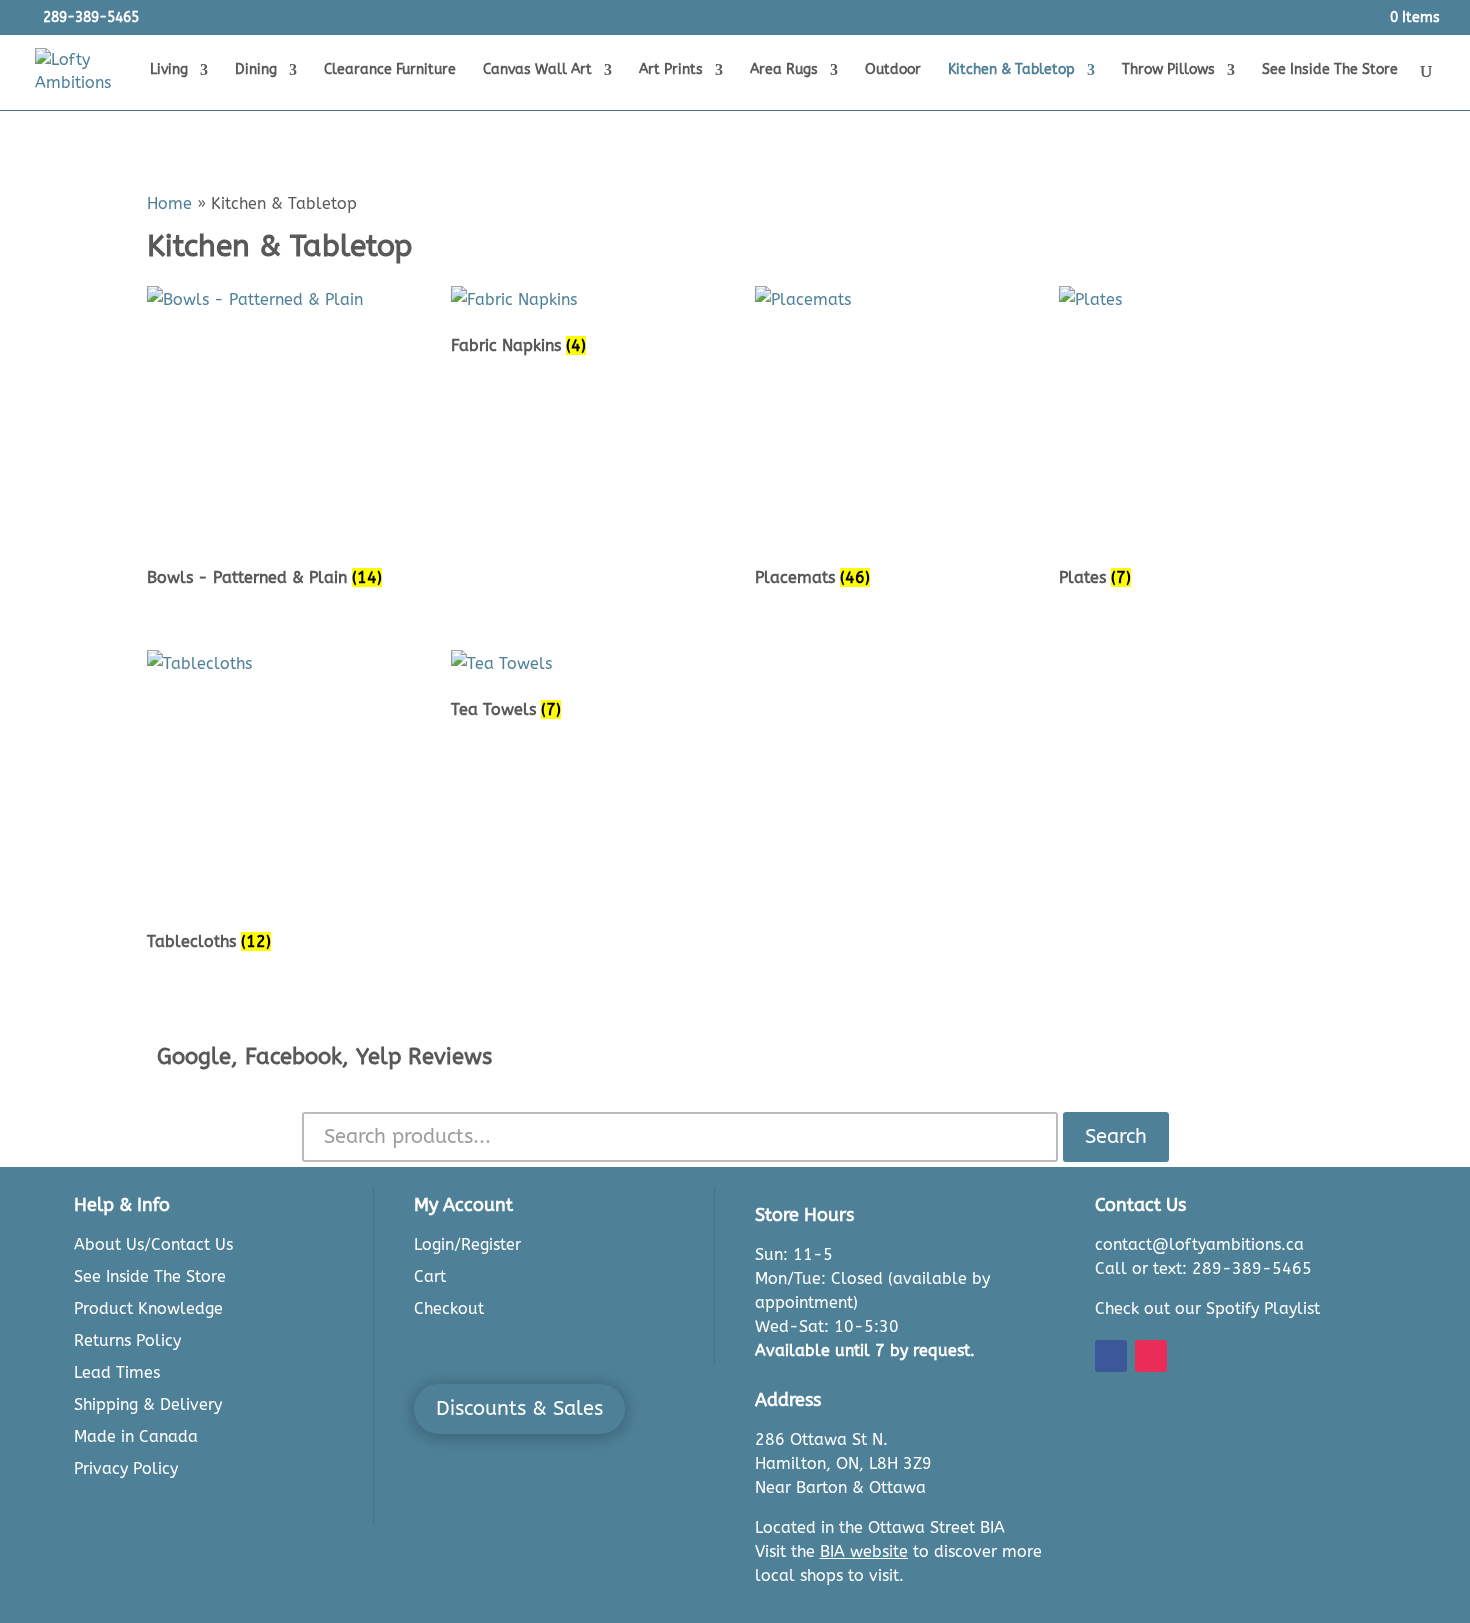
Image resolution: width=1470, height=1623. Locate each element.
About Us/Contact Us (153, 1244)
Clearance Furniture (390, 70)
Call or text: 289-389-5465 (1203, 1268)
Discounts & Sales (519, 1408)
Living (169, 70)
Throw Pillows (1168, 70)
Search (1116, 1136)
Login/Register (467, 1244)
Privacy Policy (126, 1468)
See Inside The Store (1330, 70)
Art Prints (671, 70)
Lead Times (117, 1372)
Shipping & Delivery (148, 1404)
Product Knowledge (148, 1308)
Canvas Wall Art (537, 70)
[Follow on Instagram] (1151, 1356)
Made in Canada (136, 1436)
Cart (430, 1276)
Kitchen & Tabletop (1011, 70)
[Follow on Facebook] (1111, 1356)
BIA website (864, 1551)
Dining (256, 70)
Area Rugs (784, 70)
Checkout (449, 1308)
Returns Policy (127, 1340)
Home (169, 203)
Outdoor (893, 70)
